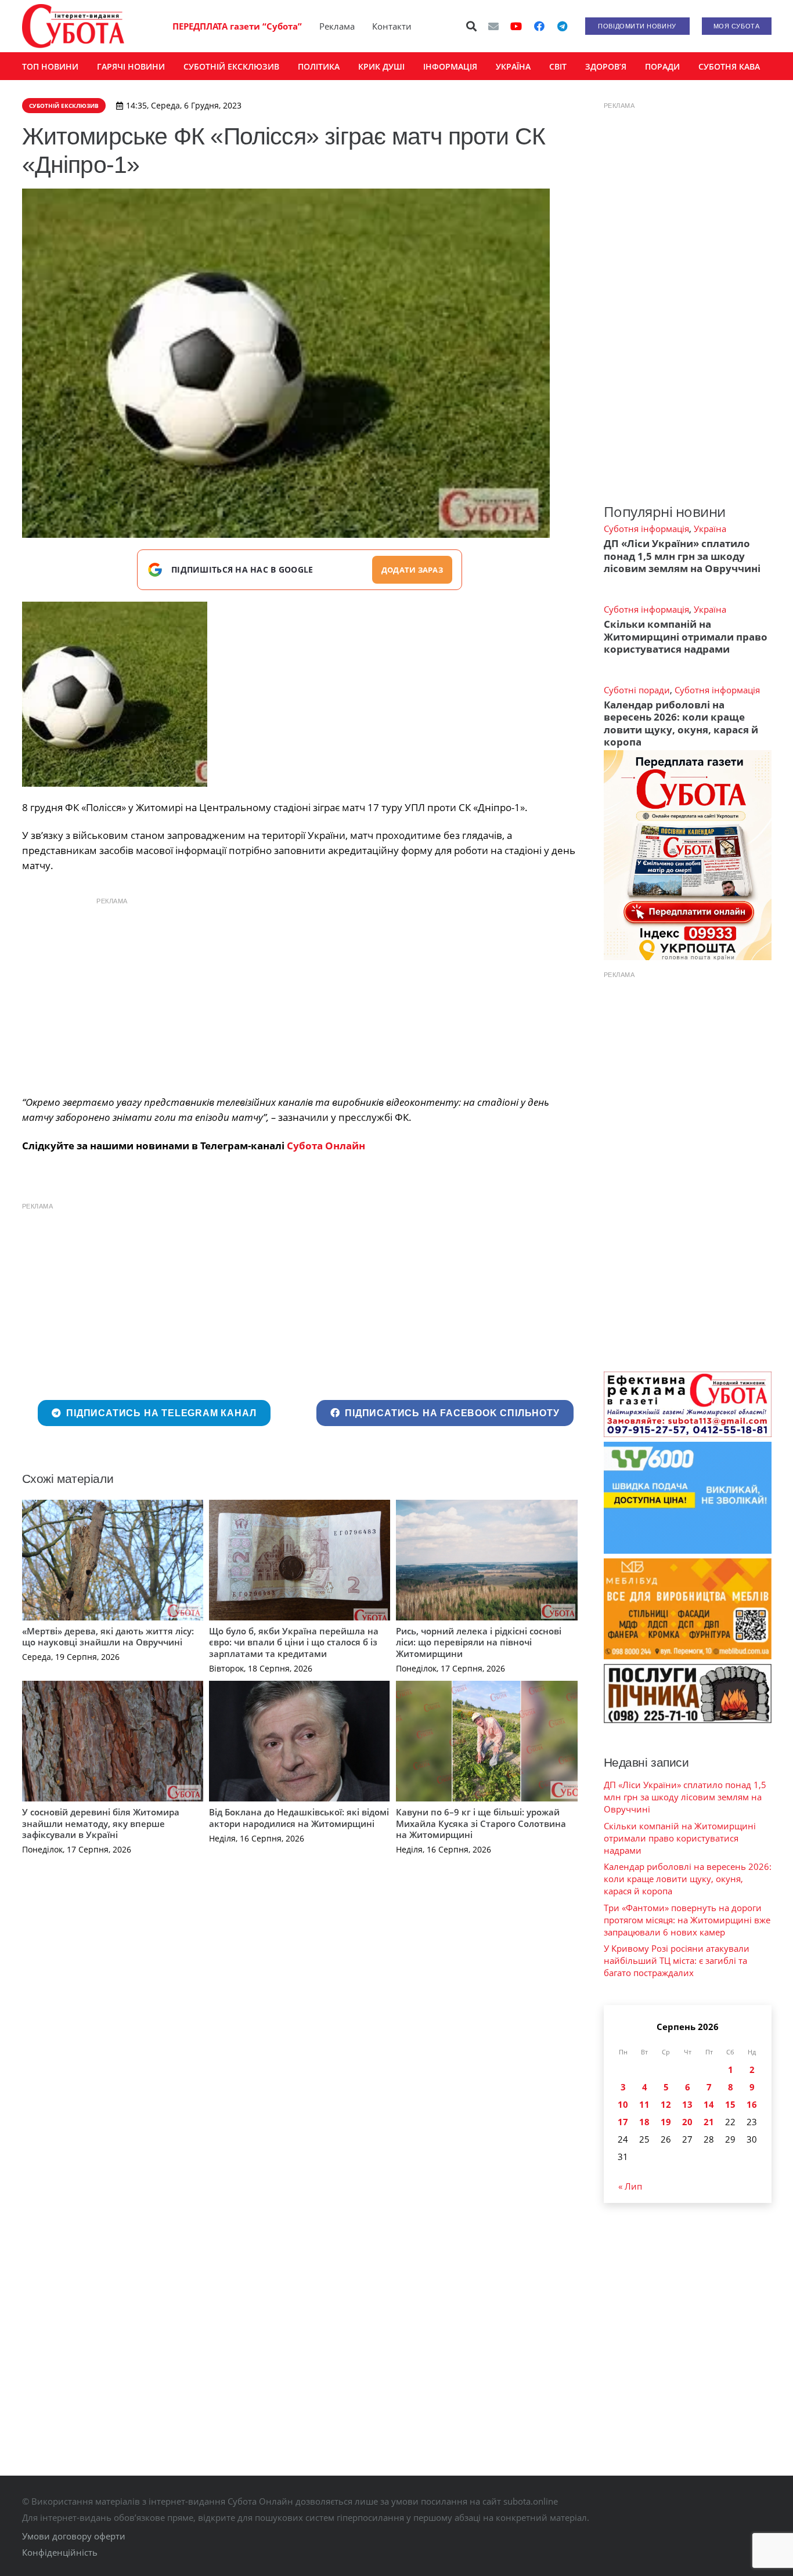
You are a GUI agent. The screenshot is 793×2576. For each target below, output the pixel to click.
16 (752, 2104)
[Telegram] (563, 26)
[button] (471, 26)
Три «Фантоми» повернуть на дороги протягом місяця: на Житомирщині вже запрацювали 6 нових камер (687, 1920)
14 (709, 2104)
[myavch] (115, 694)
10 (623, 2104)
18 (644, 2122)
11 (644, 2104)
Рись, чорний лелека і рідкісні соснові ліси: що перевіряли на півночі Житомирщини (479, 1642)
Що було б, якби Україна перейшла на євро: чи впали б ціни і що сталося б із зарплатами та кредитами (294, 1642)
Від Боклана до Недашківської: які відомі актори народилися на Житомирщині (299, 1818)
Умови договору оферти (74, 2536)
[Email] (493, 26)
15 (730, 2104)
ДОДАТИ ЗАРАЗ (412, 570)
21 (709, 2122)
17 (623, 2122)
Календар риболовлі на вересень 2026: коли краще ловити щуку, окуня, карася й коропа (681, 723)
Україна (710, 529)
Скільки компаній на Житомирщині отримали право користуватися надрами (686, 636)
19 (666, 2122)
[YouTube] (516, 26)
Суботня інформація (646, 529)
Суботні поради (637, 690)
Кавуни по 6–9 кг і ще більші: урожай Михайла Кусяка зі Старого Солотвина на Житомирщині (481, 1823)
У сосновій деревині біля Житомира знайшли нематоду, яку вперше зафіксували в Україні (101, 1823)
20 (687, 2122)
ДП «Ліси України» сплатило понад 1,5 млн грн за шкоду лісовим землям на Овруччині (682, 556)
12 (666, 2104)
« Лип (630, 2186)
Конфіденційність (60, 2552)
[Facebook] (539, 26)
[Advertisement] (300, 993)
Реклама (337, 26)
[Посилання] (73, 26)
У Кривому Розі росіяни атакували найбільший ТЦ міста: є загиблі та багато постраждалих (677, 1960)
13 (687, 2104)
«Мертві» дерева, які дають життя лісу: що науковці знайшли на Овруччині (108, 1637)
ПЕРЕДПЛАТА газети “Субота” (237, 26)
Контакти (392, 26)
